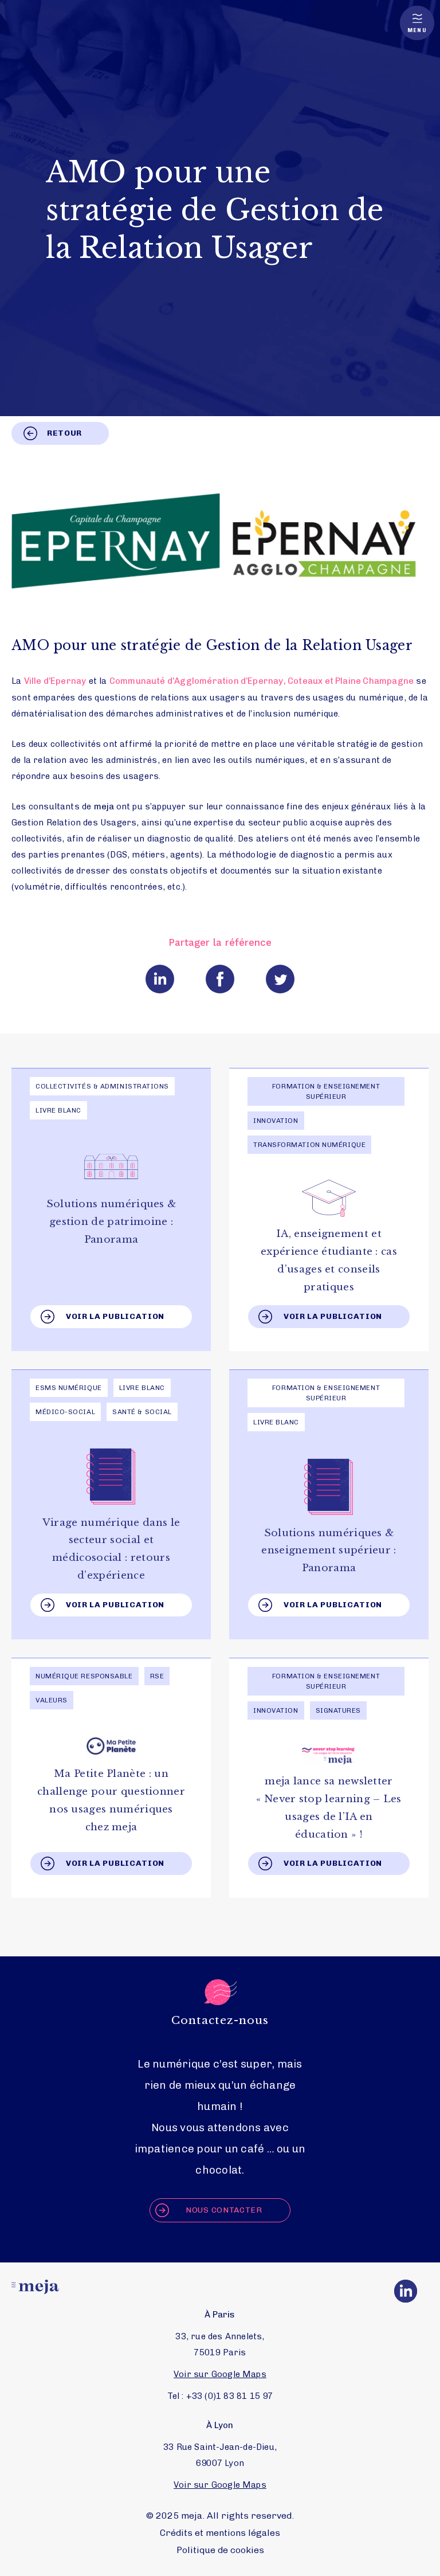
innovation (276, 1121)
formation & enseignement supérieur (326, 1091)
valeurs (52, 1700)
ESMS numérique (69, 1388)
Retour (64, 433)
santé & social (142, 1412)
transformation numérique (309, 1145)
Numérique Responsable (84, 1676)
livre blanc (58, 1110)
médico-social (65, 1412)
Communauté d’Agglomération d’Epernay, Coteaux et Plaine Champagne (262, 681)
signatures (339, 1710)
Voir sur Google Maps (220, 2374)
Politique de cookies (220, 2550)
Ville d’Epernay (55, 681)
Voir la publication (115, 1316)
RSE (157, 1676)
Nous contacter (224, 2210)
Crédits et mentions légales (220, 2533)
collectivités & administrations (102, 1086)
